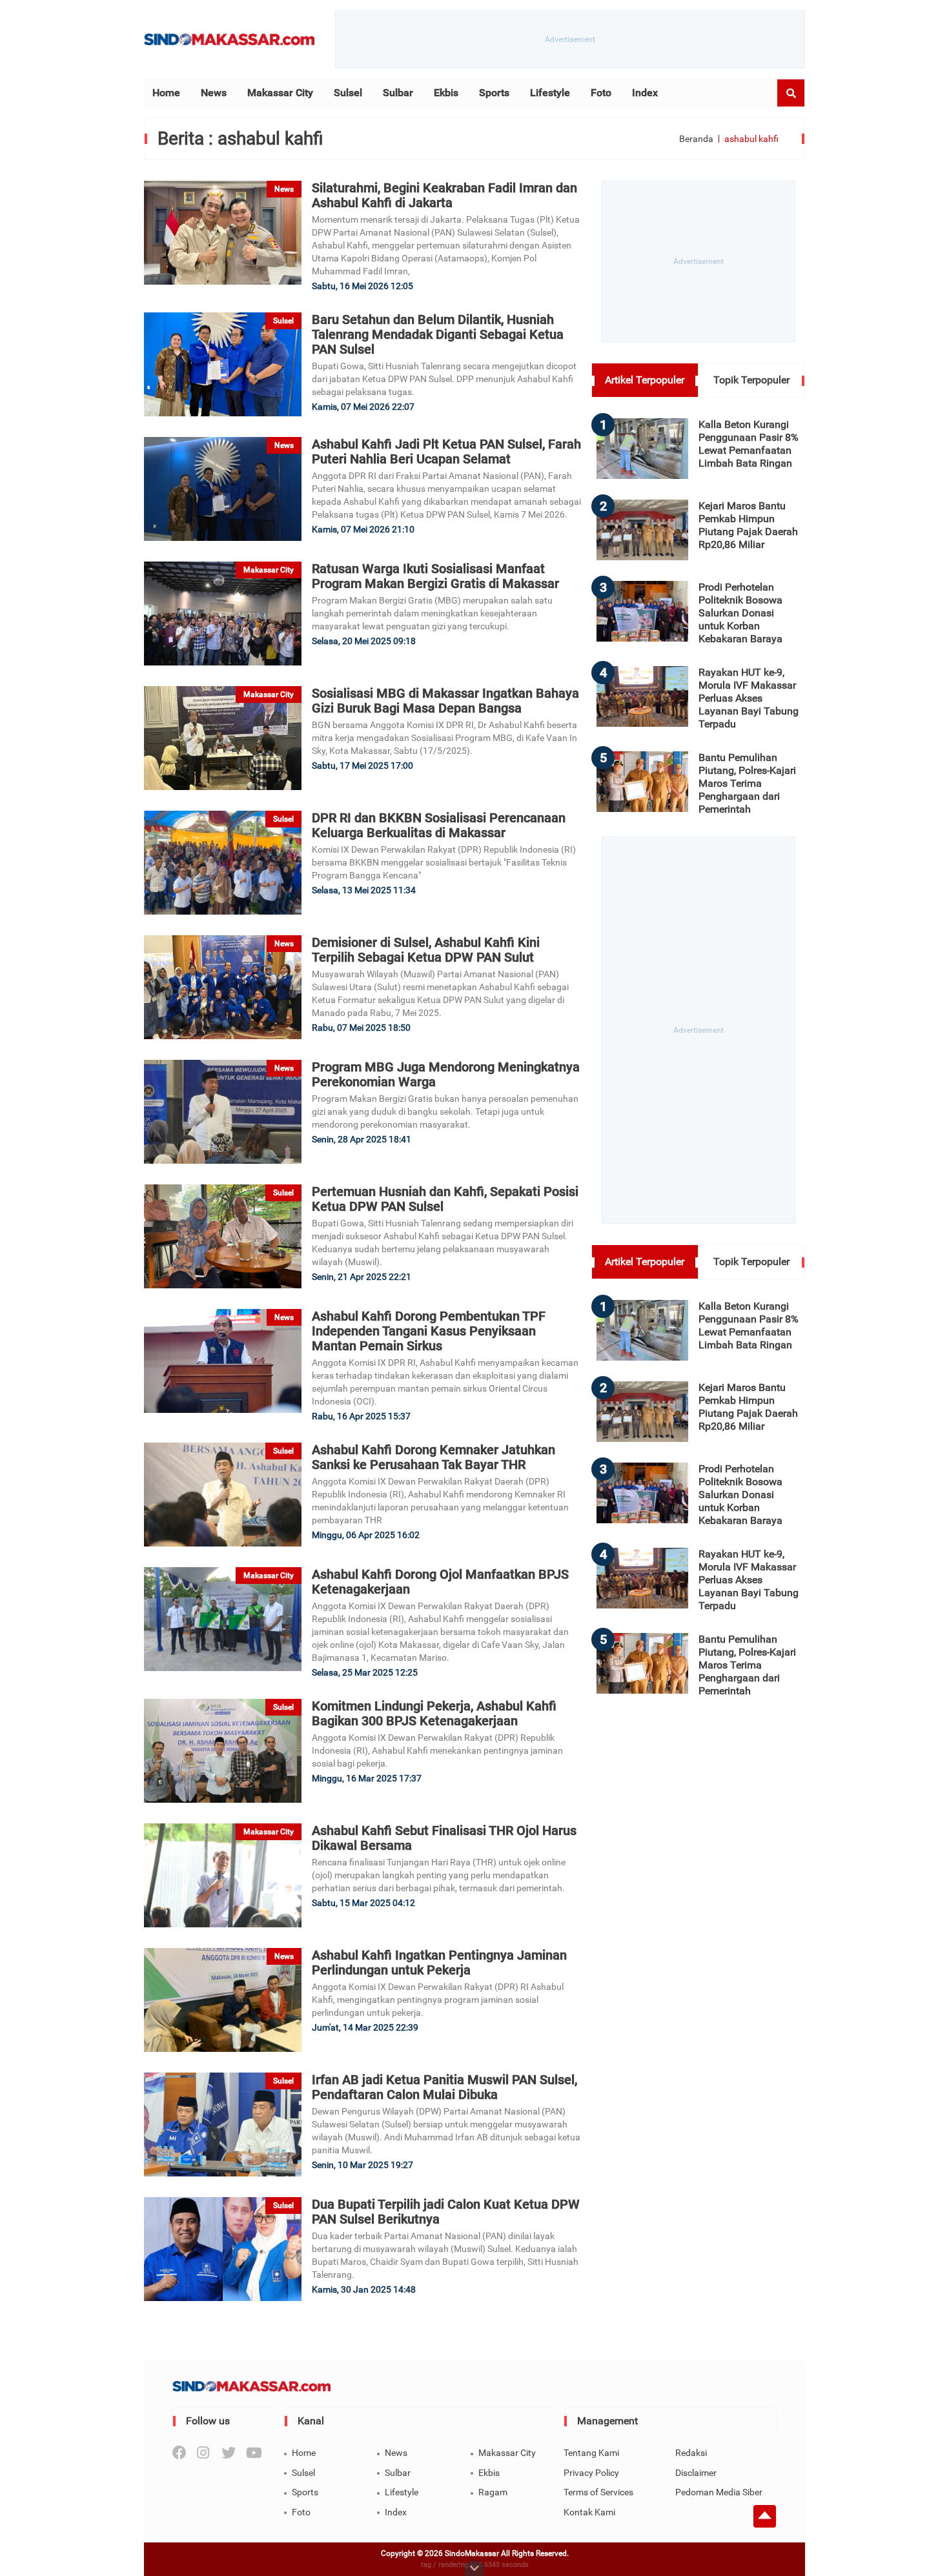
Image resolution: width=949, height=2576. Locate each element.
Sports (494, 93)
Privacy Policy (591, 2473)
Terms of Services (598, 2492)
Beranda (696, 139)
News (214, 93)
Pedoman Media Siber (719, 2492)
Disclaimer (696, 2473)
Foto (601, 93)
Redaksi (691, 2453)
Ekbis (446, 93)
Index (645, 93)
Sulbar (398, 93)
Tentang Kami (591, 2453)
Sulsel (348, 93)
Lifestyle (550, 93)
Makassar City (280, 93)
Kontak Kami (589, 2512)
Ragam (493, 2492)
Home (166, 93)
